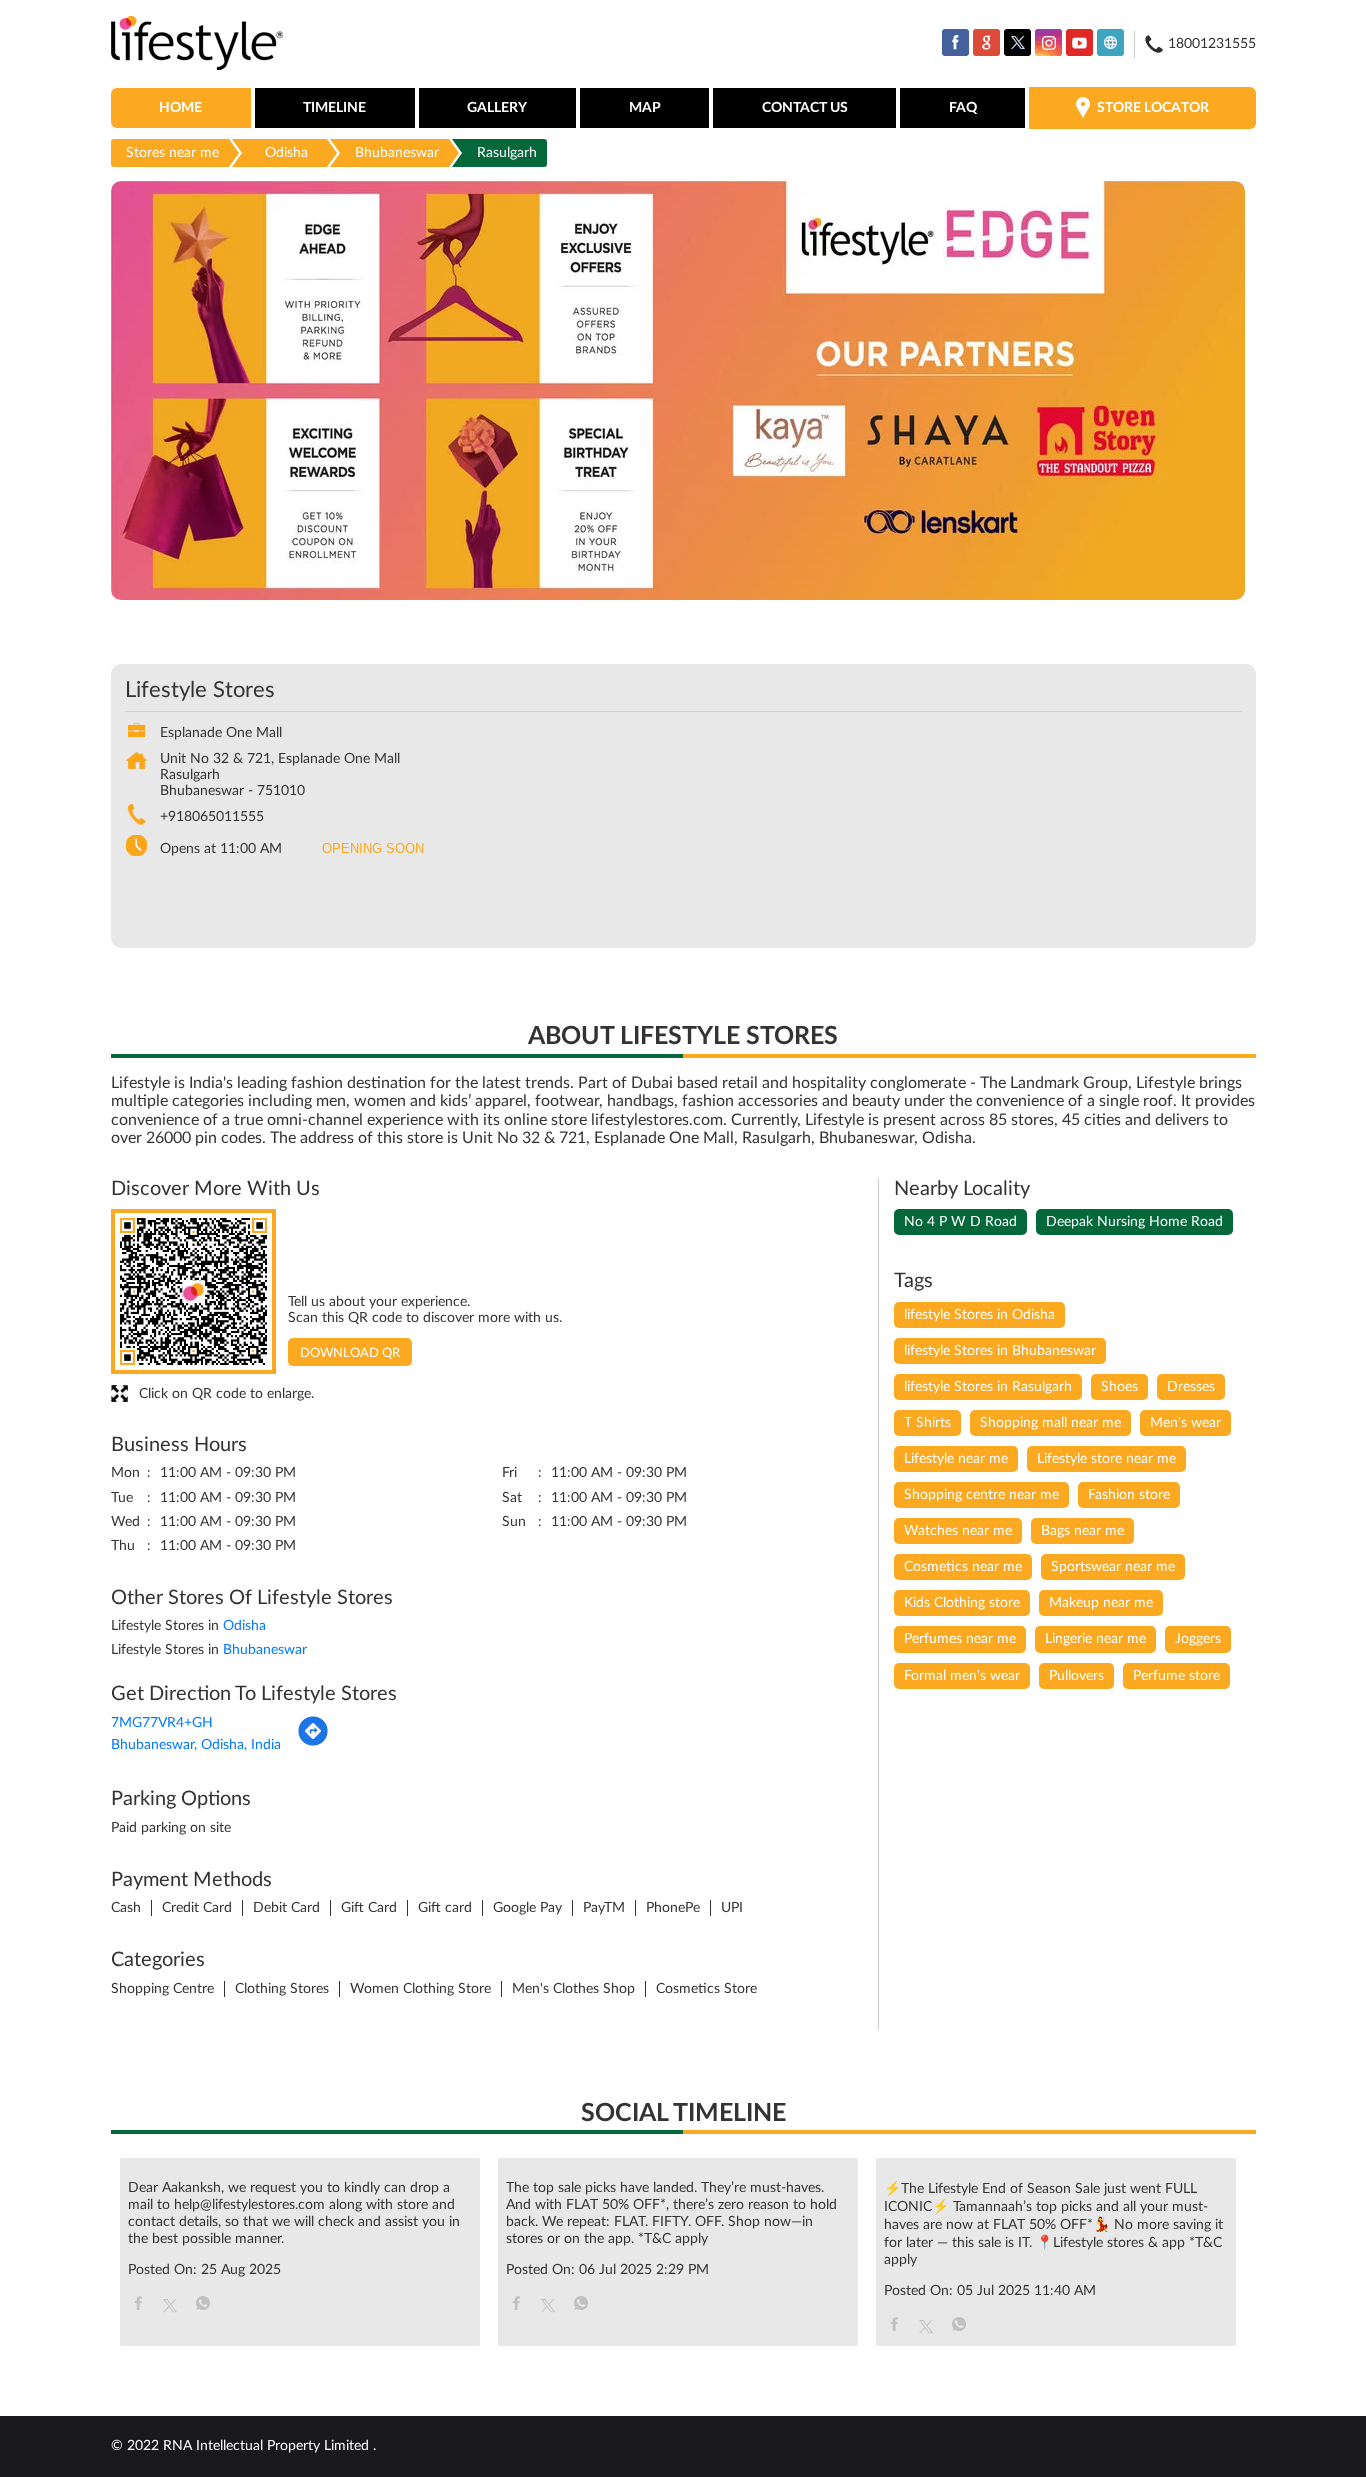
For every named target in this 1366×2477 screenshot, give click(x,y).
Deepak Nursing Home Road (1134, 1222)
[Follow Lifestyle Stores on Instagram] (1048, 42)
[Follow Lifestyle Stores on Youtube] (1079, 42)
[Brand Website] (1110, 42)
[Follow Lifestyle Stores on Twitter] (1017, 42)
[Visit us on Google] (986, 42)
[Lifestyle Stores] (197, 44)
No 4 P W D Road (960, 1222)
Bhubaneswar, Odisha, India (196, 1745)
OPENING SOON (373, 848)
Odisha (286, 153)
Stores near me (172, 153)
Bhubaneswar (397, 153)
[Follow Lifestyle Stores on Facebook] (955, 42)
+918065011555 (212, 817)
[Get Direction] (313, 1743)
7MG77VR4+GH (162, 1723)
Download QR (350, 1353)
